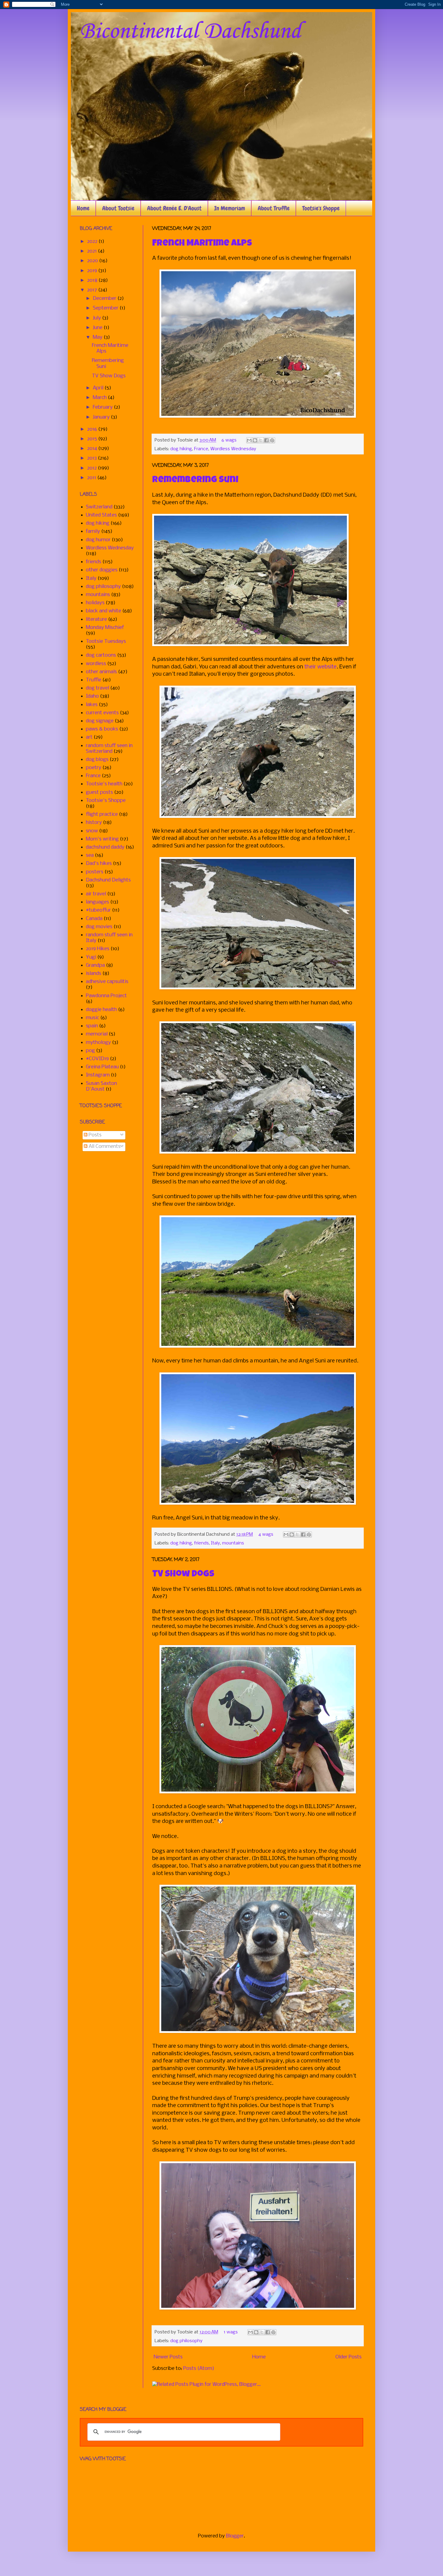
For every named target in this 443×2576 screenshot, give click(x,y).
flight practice (102, 814)
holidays (95, 603)
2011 (92, 478)
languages (97, 902)
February (103, 407)
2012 (93, 468)
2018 (93, 280)
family (93, 531)
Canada (94, 919)
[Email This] (249, 440)
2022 (93, 242)
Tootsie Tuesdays (106, 641)
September (106, 308)
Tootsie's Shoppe (321, 208)
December (105, 298)
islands (94, 974)
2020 (93, 261)
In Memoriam (230, 208)
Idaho (92, 696)
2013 (93, 458)
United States (101, 515)
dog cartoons (101, 655)
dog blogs (97, 760)
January (102, 417)
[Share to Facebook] (266, 440)
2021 (93, 251)
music (93, 1018)
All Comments (104, 1147)
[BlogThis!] (255, 440)
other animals (101, 672)
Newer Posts (168, 2357)
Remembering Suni (195, 480)
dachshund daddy (105, 847)
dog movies (99, 927)
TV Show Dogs (183, 1575)
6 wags (229, 440)
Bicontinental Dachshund (190, 32)
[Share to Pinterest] (272, 440)
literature (96, 619)
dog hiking (181, 449)
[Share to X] (261, 440)
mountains (233, 1543)
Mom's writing (102, 839)
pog (90, 1051)
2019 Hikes (98, 949)
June (98, 328)
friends (201, 1543)
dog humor (98, 540)
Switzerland (99, 507)
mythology (98, 1043)
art (89, 737)
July (97, 318)
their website (320, 667)
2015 (93, 439)
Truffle (94, 680)
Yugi (91, 957)
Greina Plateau (102, 1067)
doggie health (101, 1010)
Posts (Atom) (199, 2369)
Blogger (235, 2536)
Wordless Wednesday (233, 449)
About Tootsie (118, 208)
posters (95, 872)
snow (92, 831)
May (98, 337)
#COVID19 (97, 1059)
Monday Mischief (105, 628)
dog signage (100, 721)
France (201, 449)
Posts (94, 1135)
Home (83, 208)
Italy (215, 1543)
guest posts (99, 792)
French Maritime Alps (202, 244)
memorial (97, 1034)
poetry (94, 768)
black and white (104, 611)
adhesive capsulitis (107, 982)
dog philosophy (186, 2341)
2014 (93, 449)
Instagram (98, 1075)
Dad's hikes (99, 864)
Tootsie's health (104, 784)
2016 (93, 429)
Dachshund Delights (108, 880)
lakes (92, 705)
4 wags (266, 1535)
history (94, 823)
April (99, 388)
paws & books (102, 729)
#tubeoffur (98, 910)
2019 (93, 271)
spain (92, 1026)
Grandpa (95, 965)
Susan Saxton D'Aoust (101, 1086)
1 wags (231, 2332)
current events (102, 713)
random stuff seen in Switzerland (109, 749)
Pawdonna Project (106, 996)
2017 (93, 290)
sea (90, 855)
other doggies (102, 570)
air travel (96, 894)
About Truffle (274, 208)
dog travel (97, 688)
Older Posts (349, 2357)
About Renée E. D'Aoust (174, 208)
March (100, 398)
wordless (96, 664)
